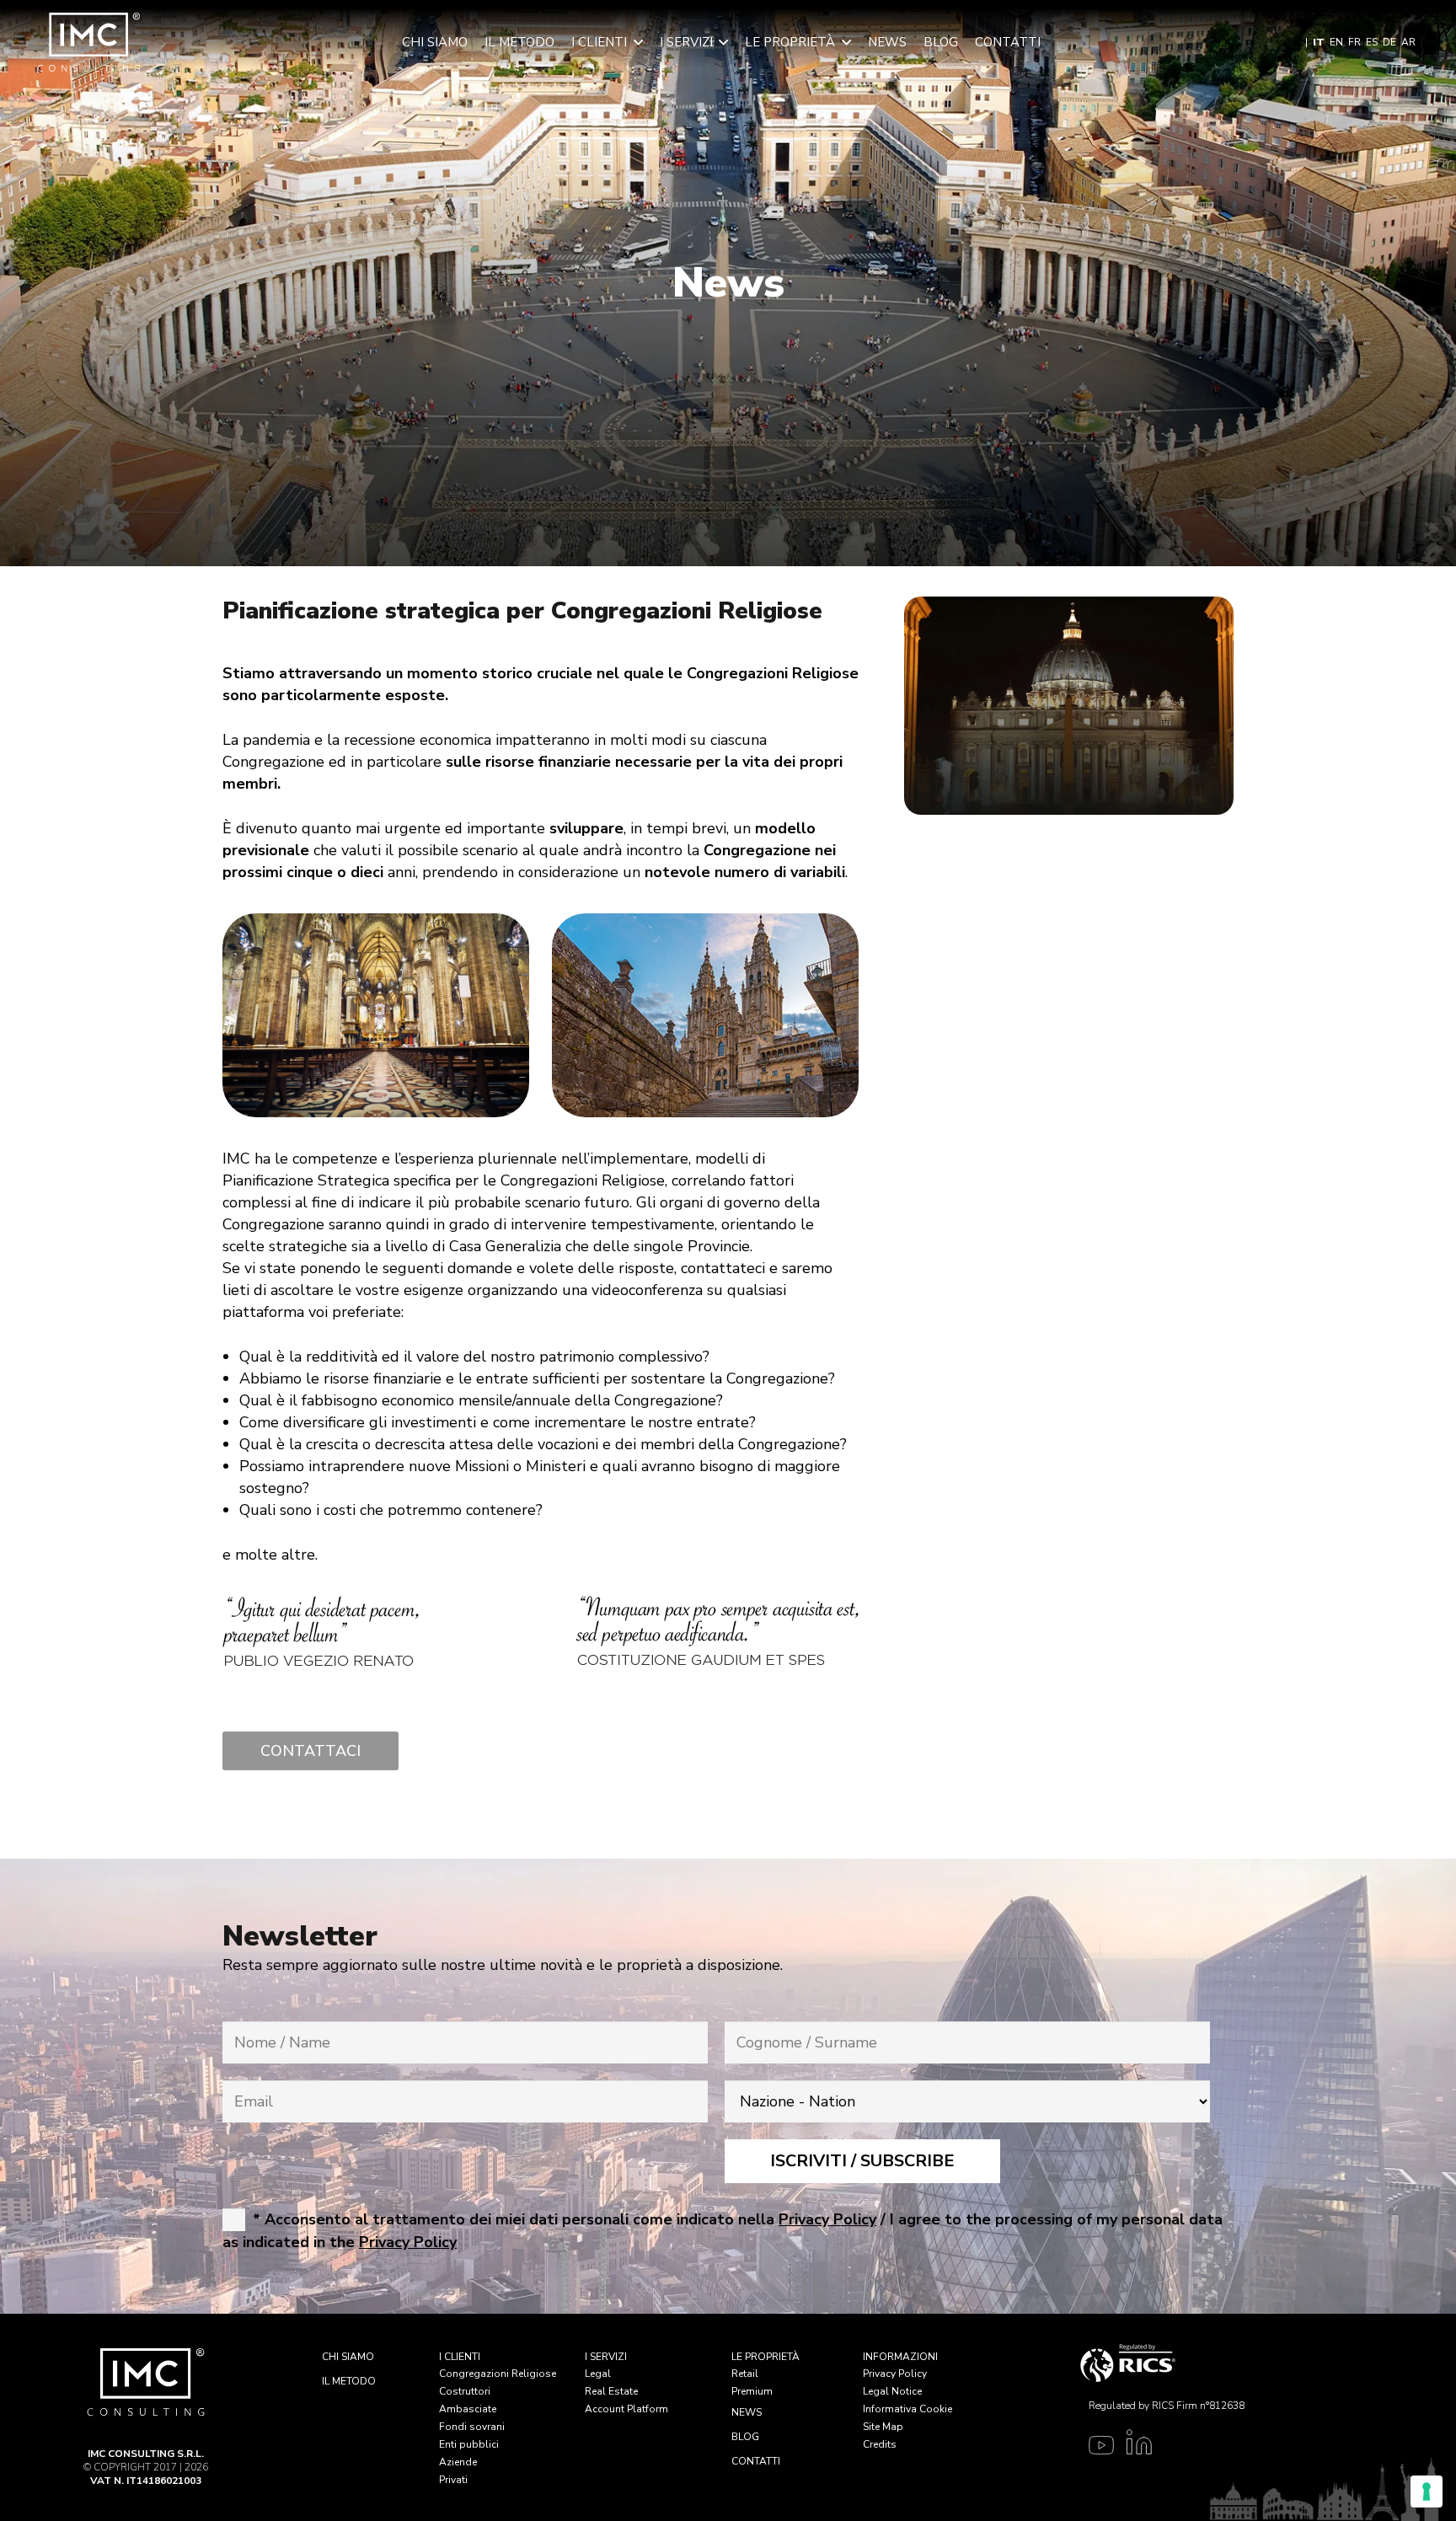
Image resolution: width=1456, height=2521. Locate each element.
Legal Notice (892, 2391)
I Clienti (460, 2357)
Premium (752, 2391)
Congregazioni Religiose (498, 2374)
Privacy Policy (895, 2374)
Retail (745, 2374)
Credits (880, 2444)
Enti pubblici (469, 2444)
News (747, 2412)
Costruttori (465, 2391)
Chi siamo (348, 2357)
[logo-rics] (1162, 2363)
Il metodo (349, 2381)
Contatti (756, 2461)
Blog (745, 2437)
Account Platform (626, 2409)
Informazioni (900, 2357)
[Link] (1097, 2448)
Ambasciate (468, 2409)
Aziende (458, 2462)
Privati (453, 2480)
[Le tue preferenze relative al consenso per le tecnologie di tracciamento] (1427, 2492)
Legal (598, 2374)
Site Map (883, 2427)
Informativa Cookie (907, 2409)
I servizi (606, 2357)
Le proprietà (765, 2357)
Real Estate (611, 2391)
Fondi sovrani (472, 2427)
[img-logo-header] (89, 42)
